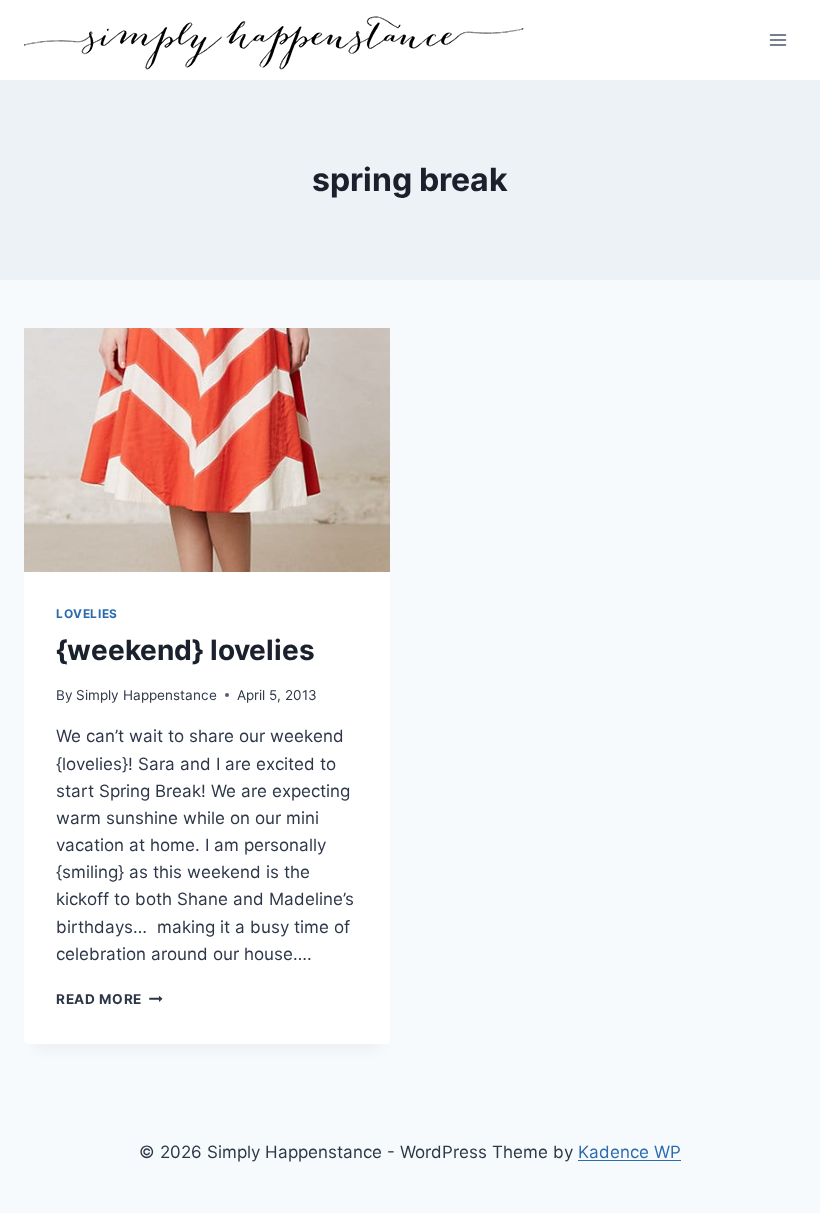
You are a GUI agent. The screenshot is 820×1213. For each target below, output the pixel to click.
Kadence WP (629, 1152)
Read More (109, 999)
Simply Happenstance (146, 695)
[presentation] (207, 450)
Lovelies (87, 613)
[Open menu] (777, 39)
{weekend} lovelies (185, 650)
